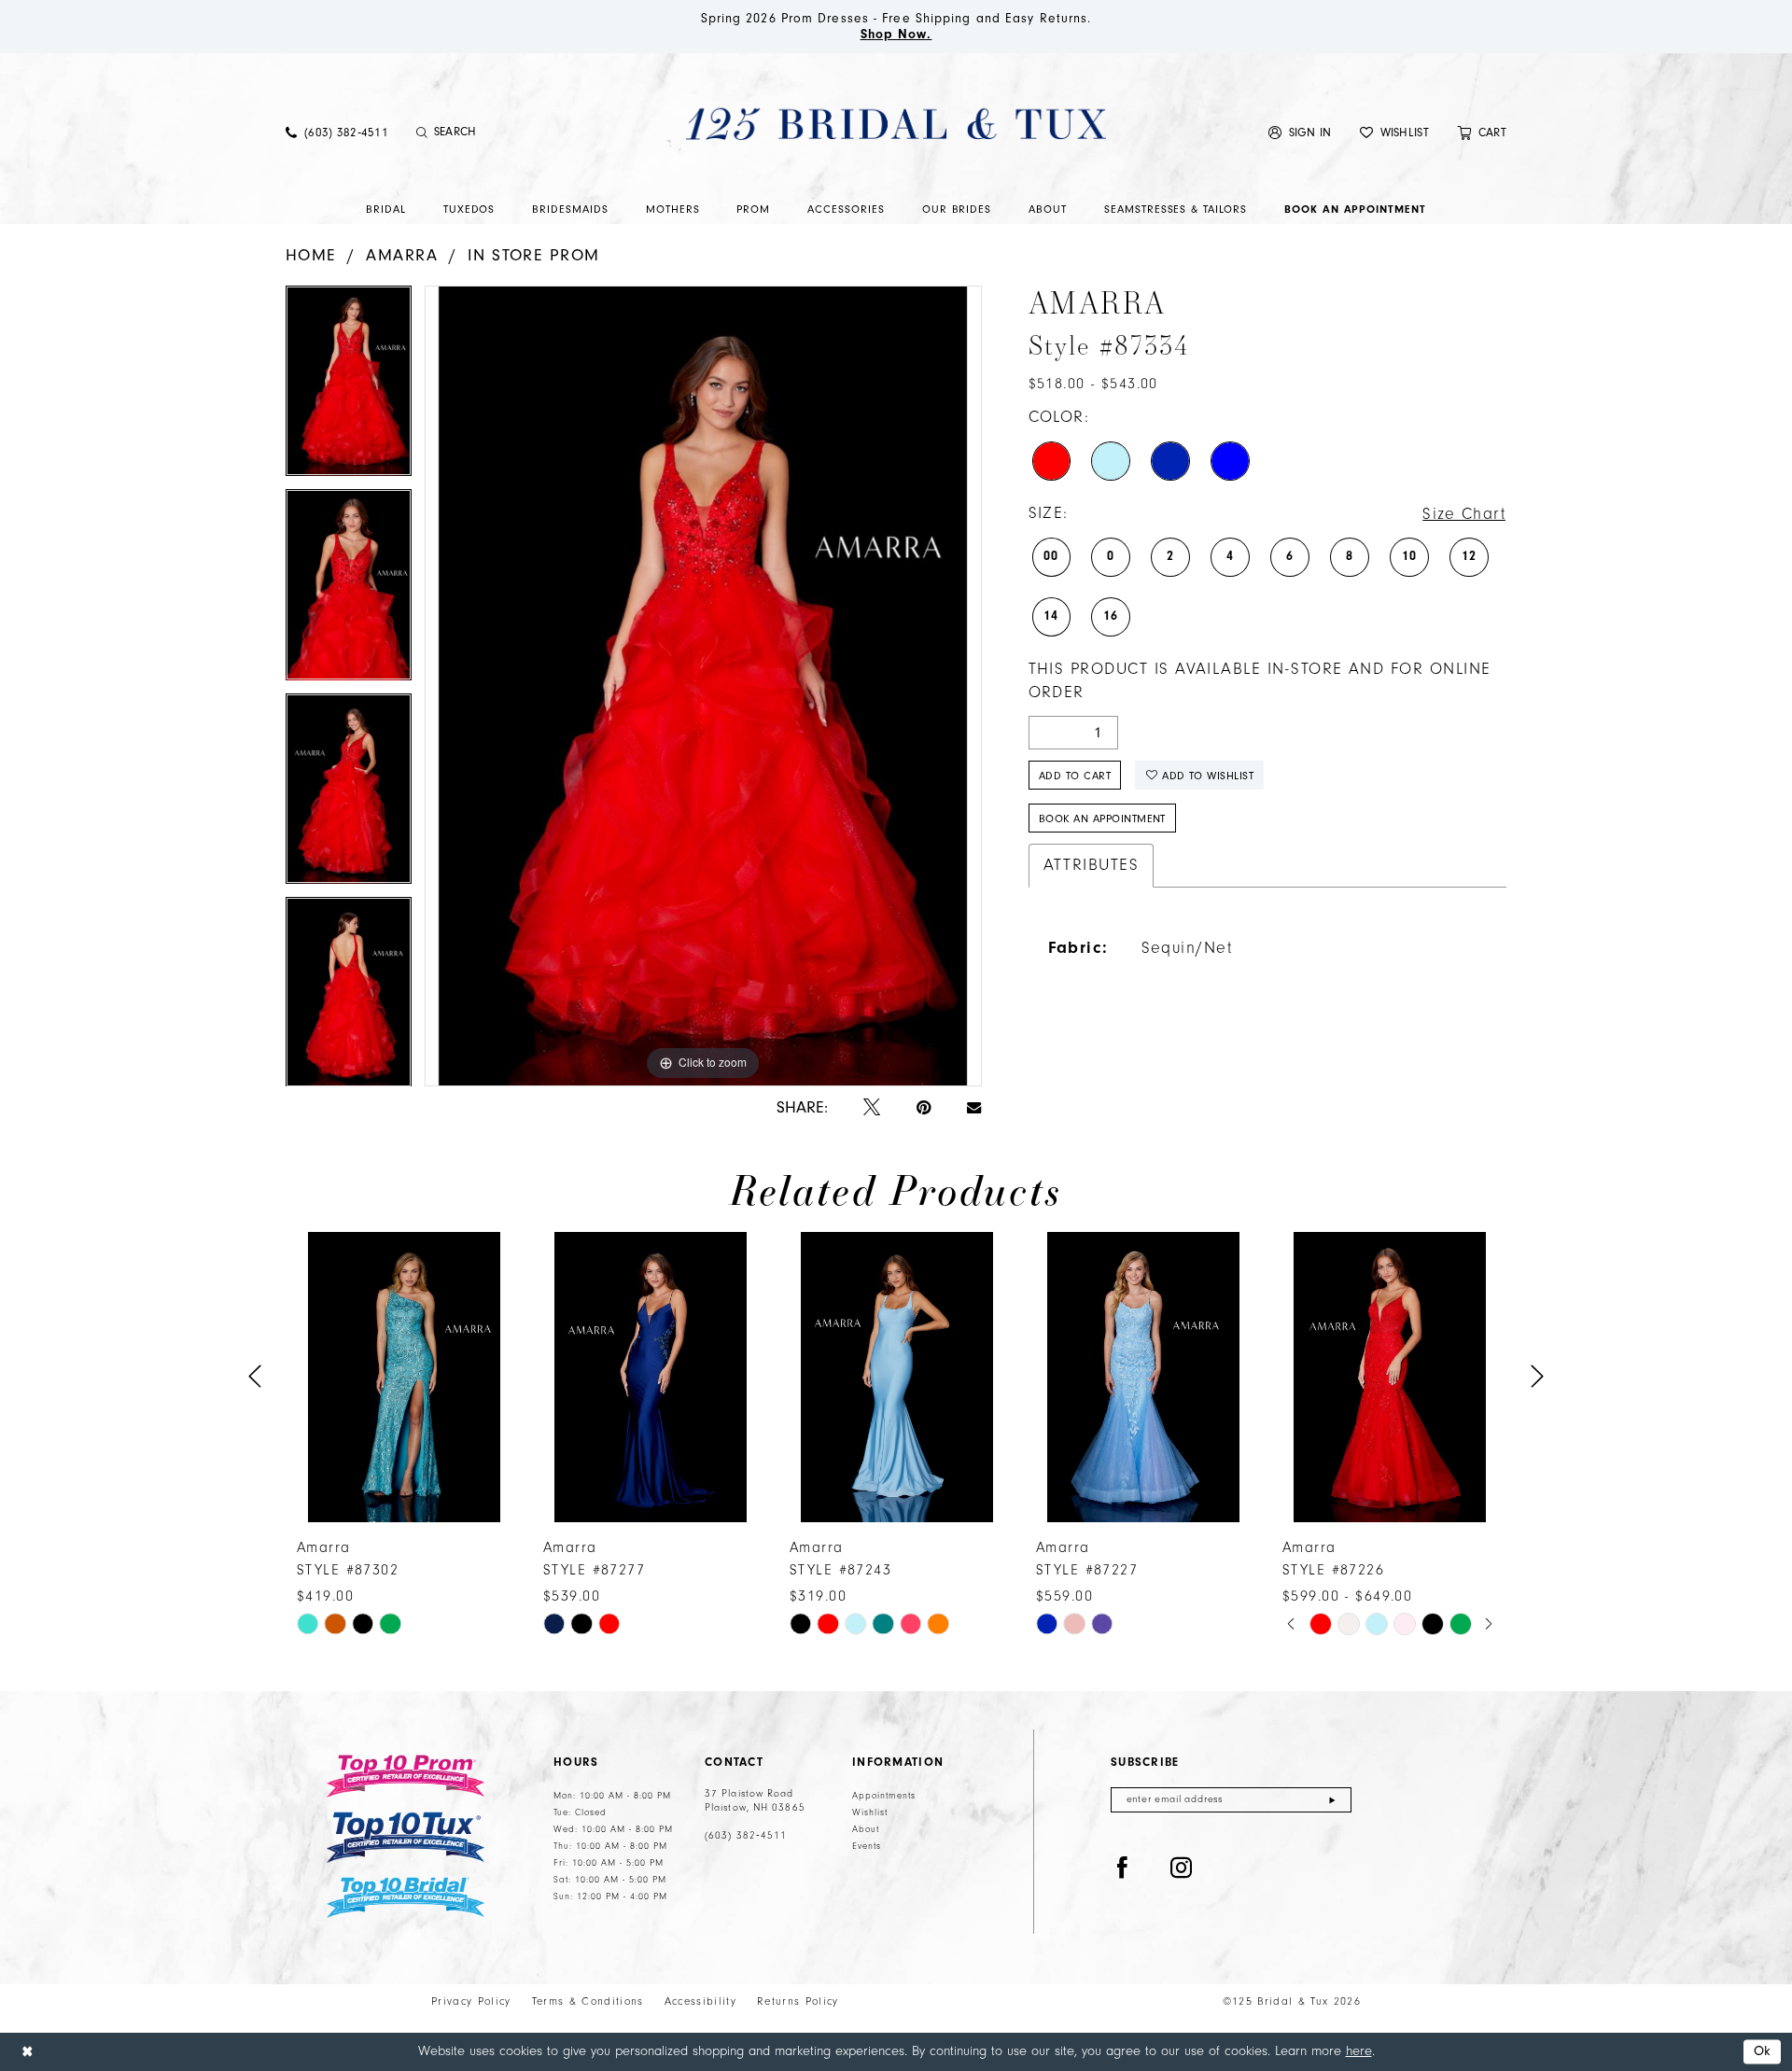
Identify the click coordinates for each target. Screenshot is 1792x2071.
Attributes (1092, 865)
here (1359, 2051)
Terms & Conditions (588, 2001)
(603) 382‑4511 (746, 1836)
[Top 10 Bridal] (406, 1898)
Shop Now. (896, 35)
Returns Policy (798, 2001)
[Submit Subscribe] (1332, 1800)
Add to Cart (1075, 776)
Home (311, 255)
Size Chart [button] (1464, 514)
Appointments (884, 1796)
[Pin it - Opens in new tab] (924, 1108)
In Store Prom (534, 255)
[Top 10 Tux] (406, 1837)
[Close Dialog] (27, 2052)
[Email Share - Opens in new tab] (974, 1108)
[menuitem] (337, 132)
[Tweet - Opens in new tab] (872, 1108)
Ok (1763, 2052)
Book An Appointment (1102, 819)
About (866, 1829)
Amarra (402, 255)
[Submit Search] (422, 133)
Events (867, 1846)
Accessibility (700, 2001)
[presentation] (404, 1377)
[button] (1300, 132)
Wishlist (870, 1812)
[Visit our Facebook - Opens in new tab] (1123, 1868)
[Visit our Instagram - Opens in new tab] (1182, 1868)
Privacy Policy (471, 2001)
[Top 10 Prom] (406, 1776)
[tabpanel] (349, 387)
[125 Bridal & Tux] (896, 123)
